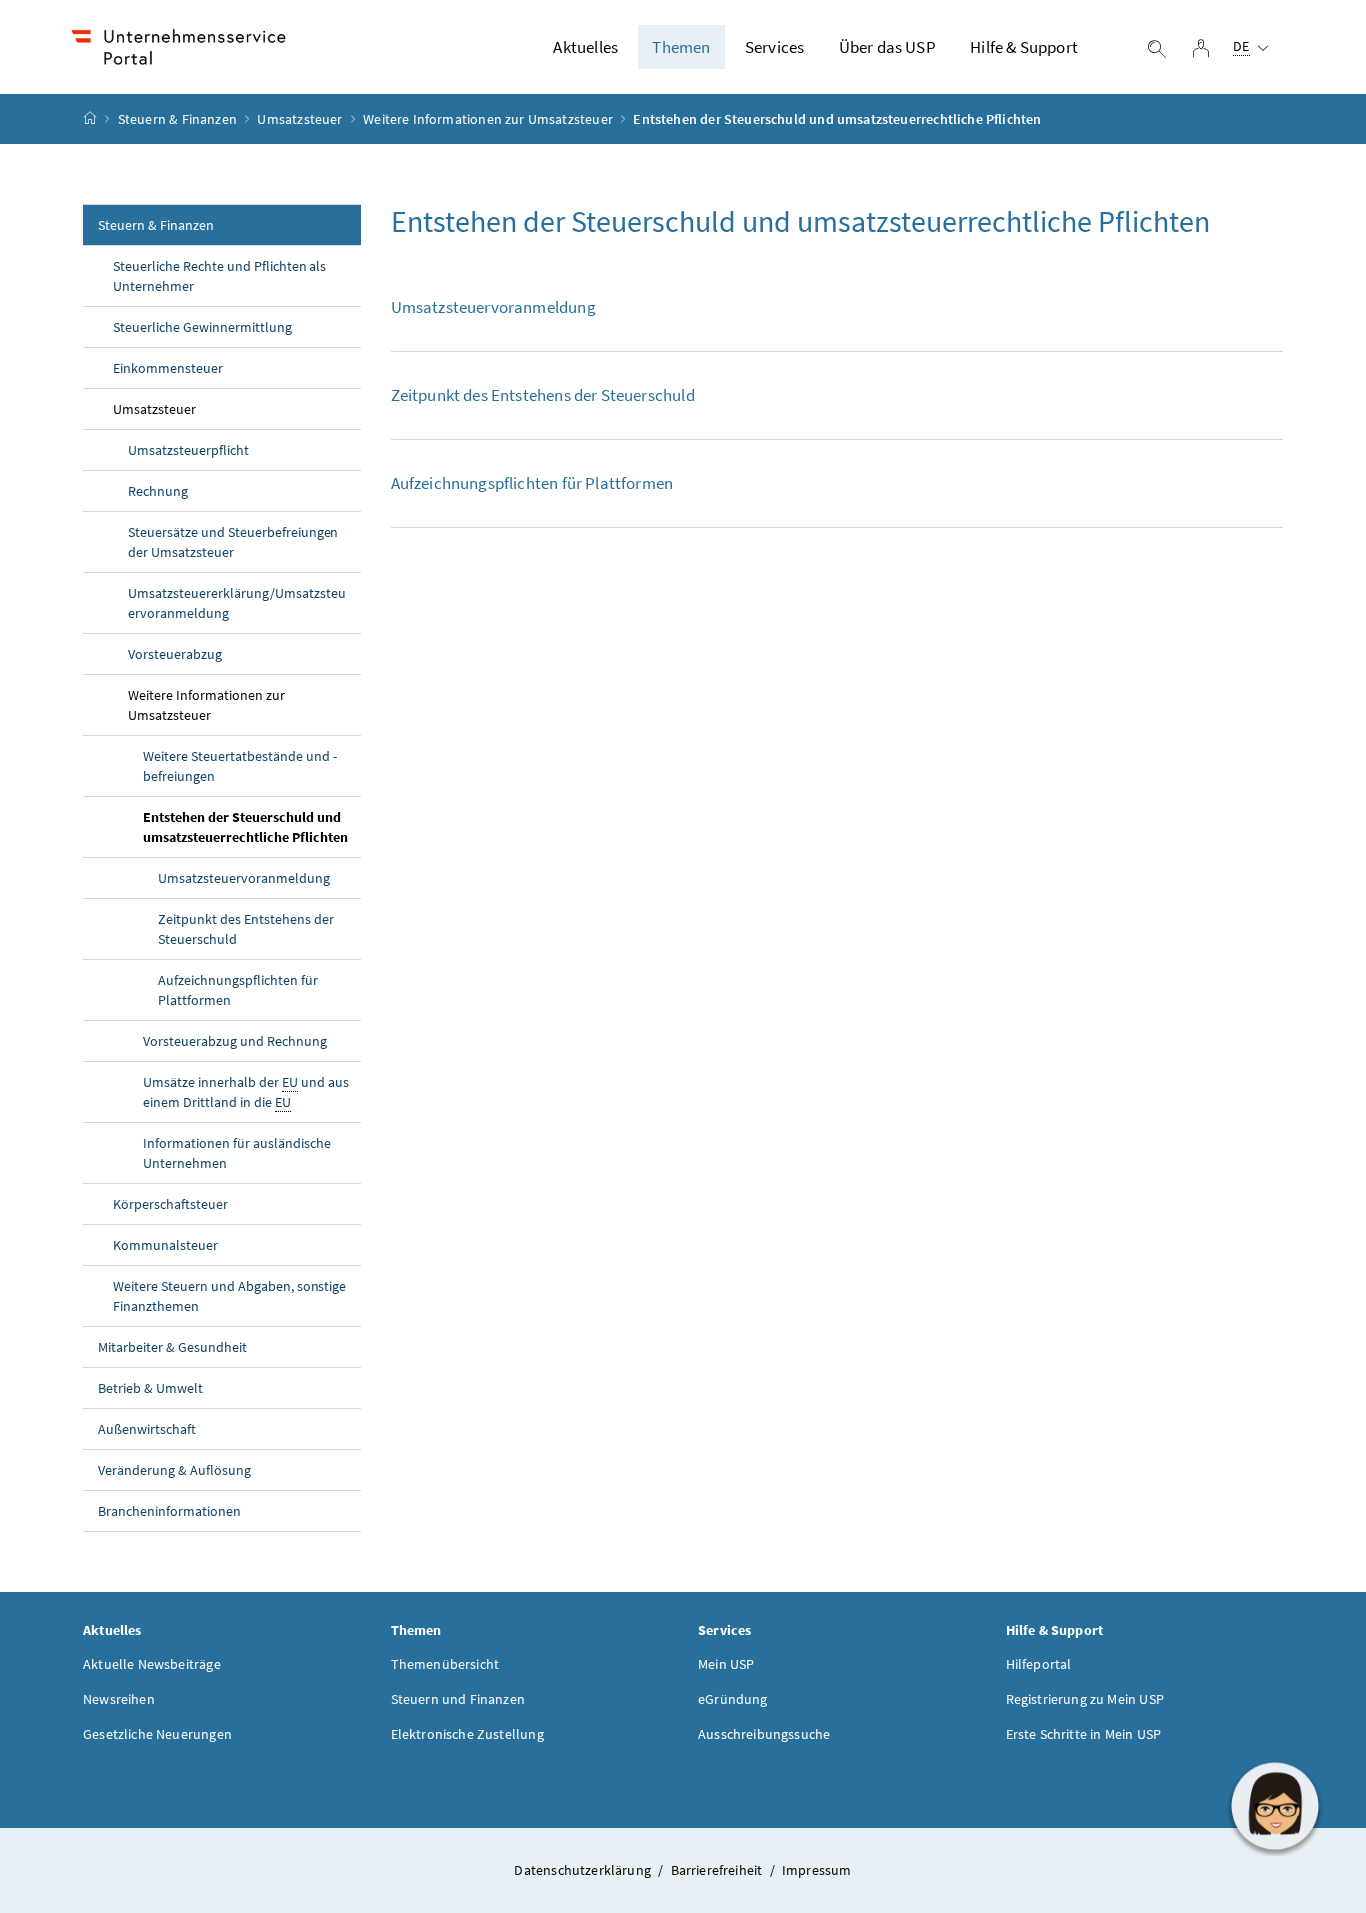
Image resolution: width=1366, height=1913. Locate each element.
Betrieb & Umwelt (150, 1388)
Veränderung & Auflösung (174, 1470)
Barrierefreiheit (718, 1870)
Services (774, 47)
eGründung (733, 1699)
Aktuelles (585, 47)
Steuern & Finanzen (177, 119)
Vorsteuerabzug (175, 654)
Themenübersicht (445, 1664)
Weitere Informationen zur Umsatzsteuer (488, 119)
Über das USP (887, 47)
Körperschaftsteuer (170, 1204)
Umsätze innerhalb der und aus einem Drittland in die (246, 1092)
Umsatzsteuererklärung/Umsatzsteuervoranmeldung (237, 603)
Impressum (817, 1870)
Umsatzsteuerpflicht (188, 450)
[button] (1275, 1806)
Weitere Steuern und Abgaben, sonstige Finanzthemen (229, 1296)
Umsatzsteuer (299, 119)
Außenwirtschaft (147, 1429)
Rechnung (158, 491)
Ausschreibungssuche (764, 1734)
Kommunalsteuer (165, 1245)
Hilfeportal (1039, 1664)
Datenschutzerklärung (584, 1870)
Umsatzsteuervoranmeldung (244, 878)
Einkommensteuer (168, 368)
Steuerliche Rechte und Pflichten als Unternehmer (219, 276)
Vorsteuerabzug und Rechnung (235, 1041)
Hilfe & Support (1024, 47)
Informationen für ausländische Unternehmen (237, 1153)
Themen (681, 47)
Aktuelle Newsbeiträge (152, 1664)
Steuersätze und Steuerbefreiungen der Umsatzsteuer (233, 542)
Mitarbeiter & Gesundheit (172, 1347)
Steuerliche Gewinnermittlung (202, 327)
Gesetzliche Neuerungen (157, 1734)
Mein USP (726, 1664)
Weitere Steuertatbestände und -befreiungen (240, 766)
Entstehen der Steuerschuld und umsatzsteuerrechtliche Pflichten (245, 827)
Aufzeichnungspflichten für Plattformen (238, 990)
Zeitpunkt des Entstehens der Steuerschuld (246, 929)
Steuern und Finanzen (458, 1699)
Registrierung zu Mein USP (1085, 1699)
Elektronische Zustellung (467, 1734)
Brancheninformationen (169, 1511)
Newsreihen (119, 1699)
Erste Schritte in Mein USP (1084, 1734)
